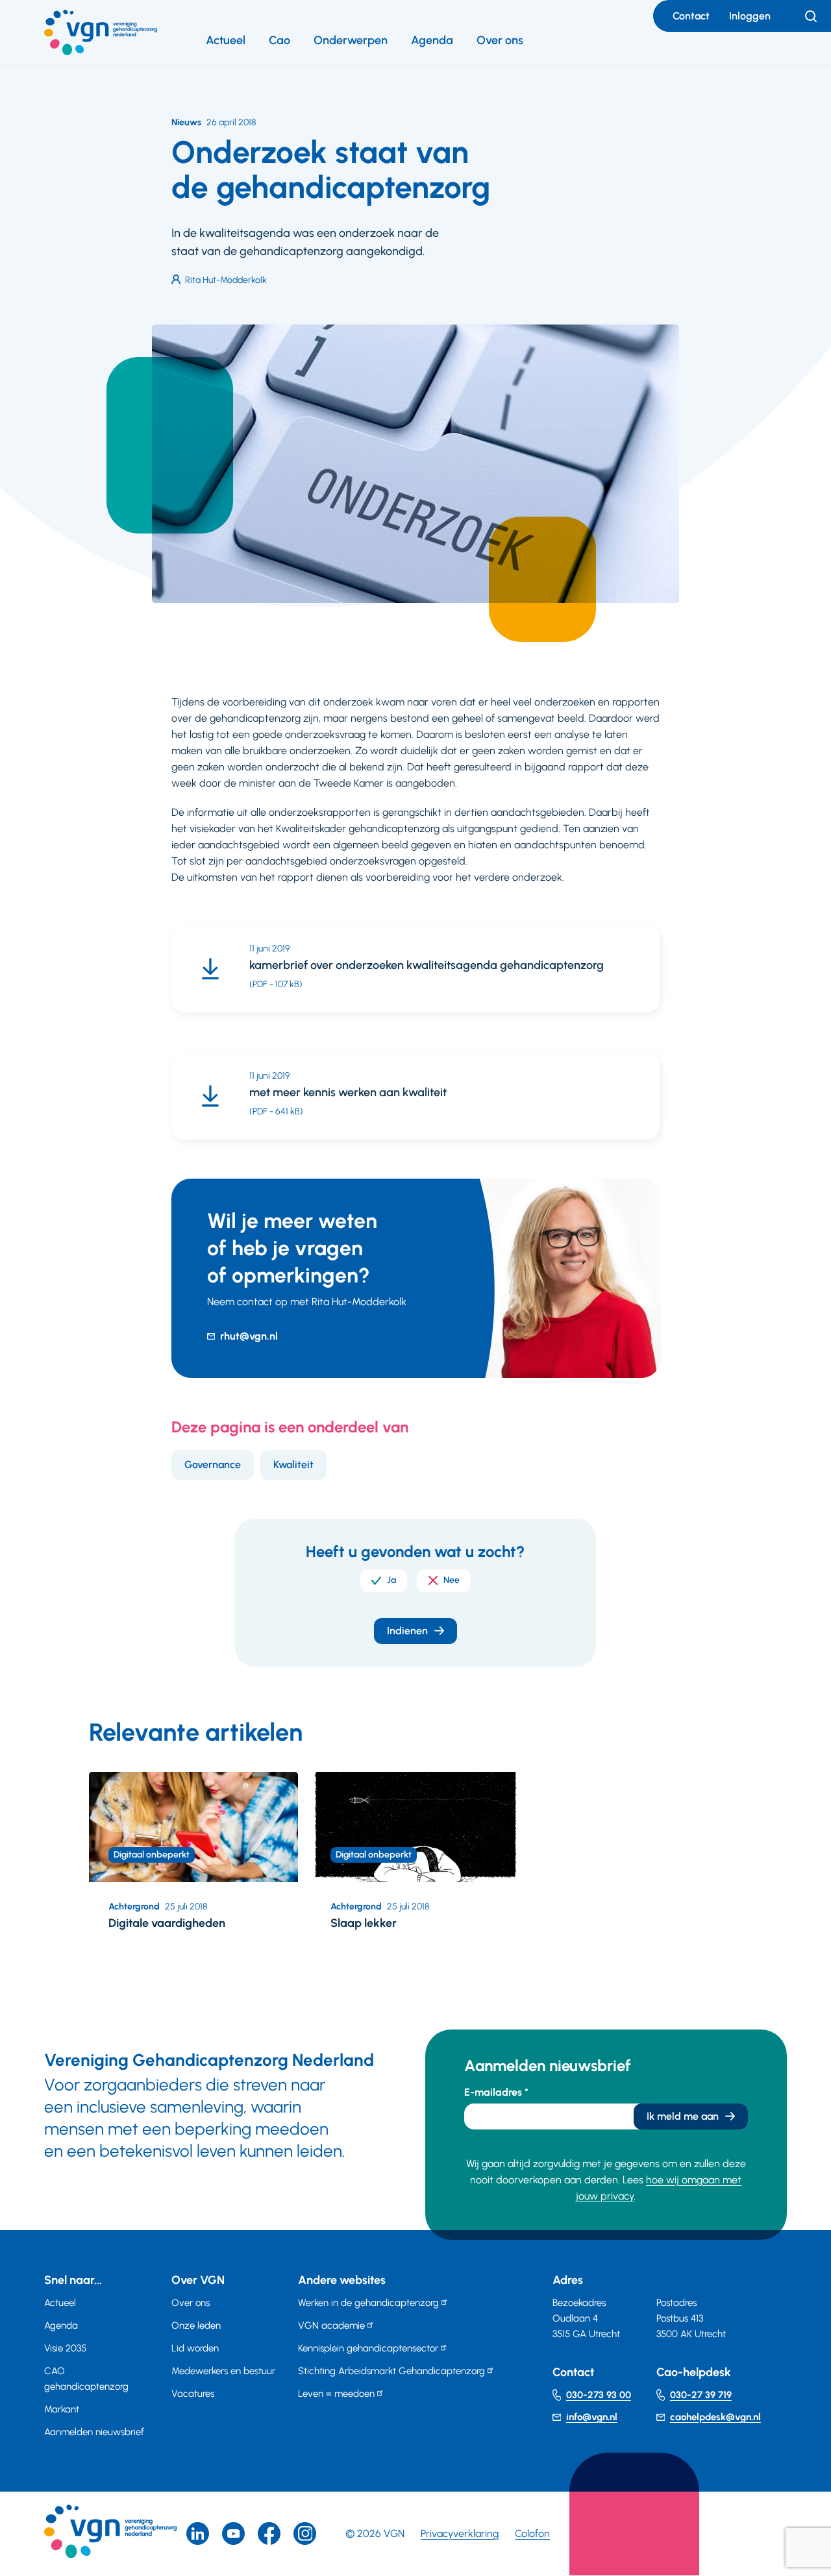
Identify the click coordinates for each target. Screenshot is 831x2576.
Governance (213, 1465)
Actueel (226, 40)
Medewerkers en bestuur (223, 2371)
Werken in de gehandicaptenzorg (368, 2303)
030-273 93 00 (599, 2395)
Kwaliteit (293, 1465)
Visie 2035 (65, 2348)
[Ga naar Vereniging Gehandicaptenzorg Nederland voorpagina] (101, 32)
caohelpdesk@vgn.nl (715, 2417)
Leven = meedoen (336, 2394)
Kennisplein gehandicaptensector (368, 2348)
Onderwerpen (351, 40)
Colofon (532, 2533)
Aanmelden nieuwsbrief (94, 2432)
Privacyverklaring (460, 2533)
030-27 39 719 (701, 2395)
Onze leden (196, 2325)
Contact (691, 16)
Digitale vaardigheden (167, 1923)
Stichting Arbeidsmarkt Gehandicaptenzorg (391, 2371)
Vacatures (193, 2394)
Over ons (500, 40)
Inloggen (750, 16)
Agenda (432, 40)
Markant (62, 2409)
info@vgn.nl (592, 2417)
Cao (279, 40)
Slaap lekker (364, 1923)
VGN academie (331, 2325)
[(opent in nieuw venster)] (269, 2533)
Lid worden (195, 2348)
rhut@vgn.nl (249, 1336)
